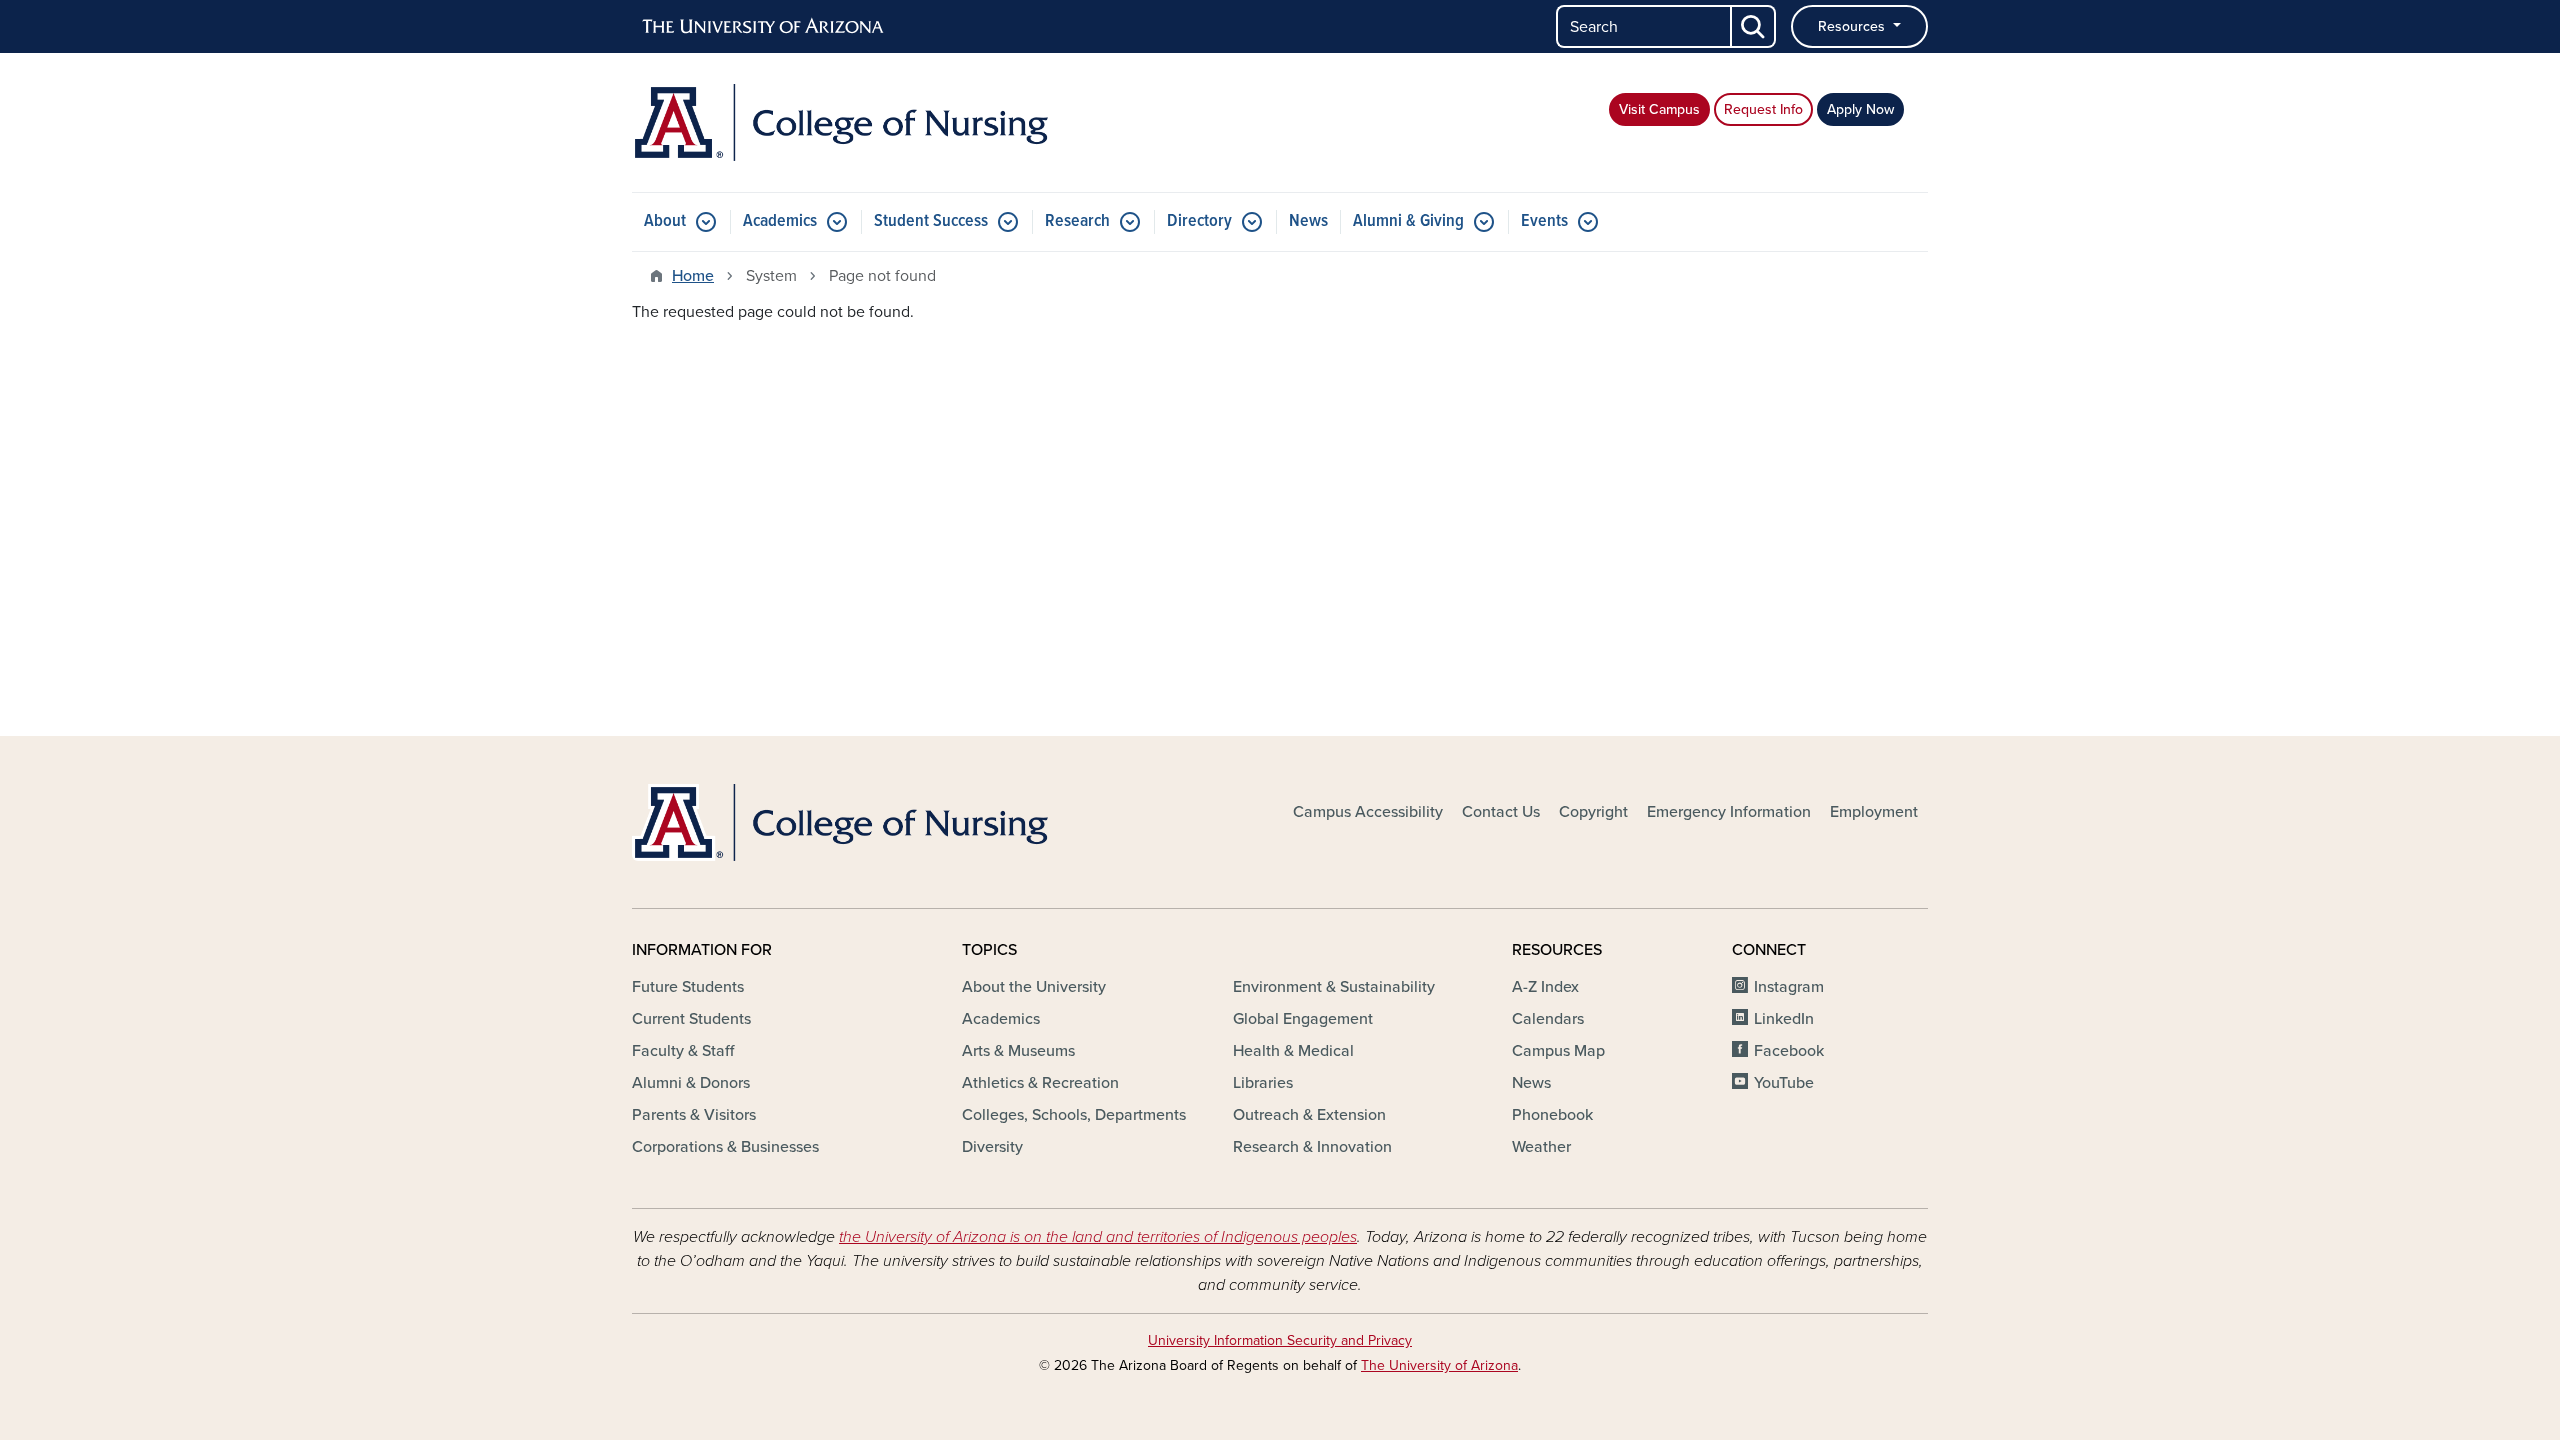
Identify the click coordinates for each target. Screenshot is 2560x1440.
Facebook (1789, 1051)
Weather (1541, 1147)
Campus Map (1558, 1051)
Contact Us (1501, 812)
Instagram (1789, 987)
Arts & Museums (1018, 1051)
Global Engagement (1303, 1019)
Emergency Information (1729, 812)
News (1308, 221)
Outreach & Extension (1309, 1115)
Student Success (931, 221)
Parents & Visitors (694, 1115)
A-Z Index (1545, 987)
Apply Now (1860, 109)
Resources (1853, 26)
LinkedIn (1784, 1019)
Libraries (1263, 1083)
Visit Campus (1659, 109)
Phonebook (1552, 1115)
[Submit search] (1754, 26)
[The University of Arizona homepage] (764, 27)
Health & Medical (1293, 1051)
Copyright (1593, 812)
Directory (1199, 221)
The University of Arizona (1439, 1365)
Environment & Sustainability (1334, 987)
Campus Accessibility (1368, 812)
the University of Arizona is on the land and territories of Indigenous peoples (1098, 1237)
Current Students (691, 1019)
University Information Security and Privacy (1280, 1340)
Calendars (1548, 1019)
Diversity (992, 1147)
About (665, 221)
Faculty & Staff (683, 1051)
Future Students (688, 987)
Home (693, 276)
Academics (780, 221)
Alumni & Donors (691, 1083)
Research (1077, 221)
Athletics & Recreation (1040, 1083)
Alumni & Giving (1408, 221)
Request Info (1763, 109)
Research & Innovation (1312, 1147)
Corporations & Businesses (725, 1147)
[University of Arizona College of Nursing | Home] (840, 122)
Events (1544, 221)
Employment (1874, 812)
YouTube (1784, 1083)
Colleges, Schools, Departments (1074, 1115)
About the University (1034, 987)
